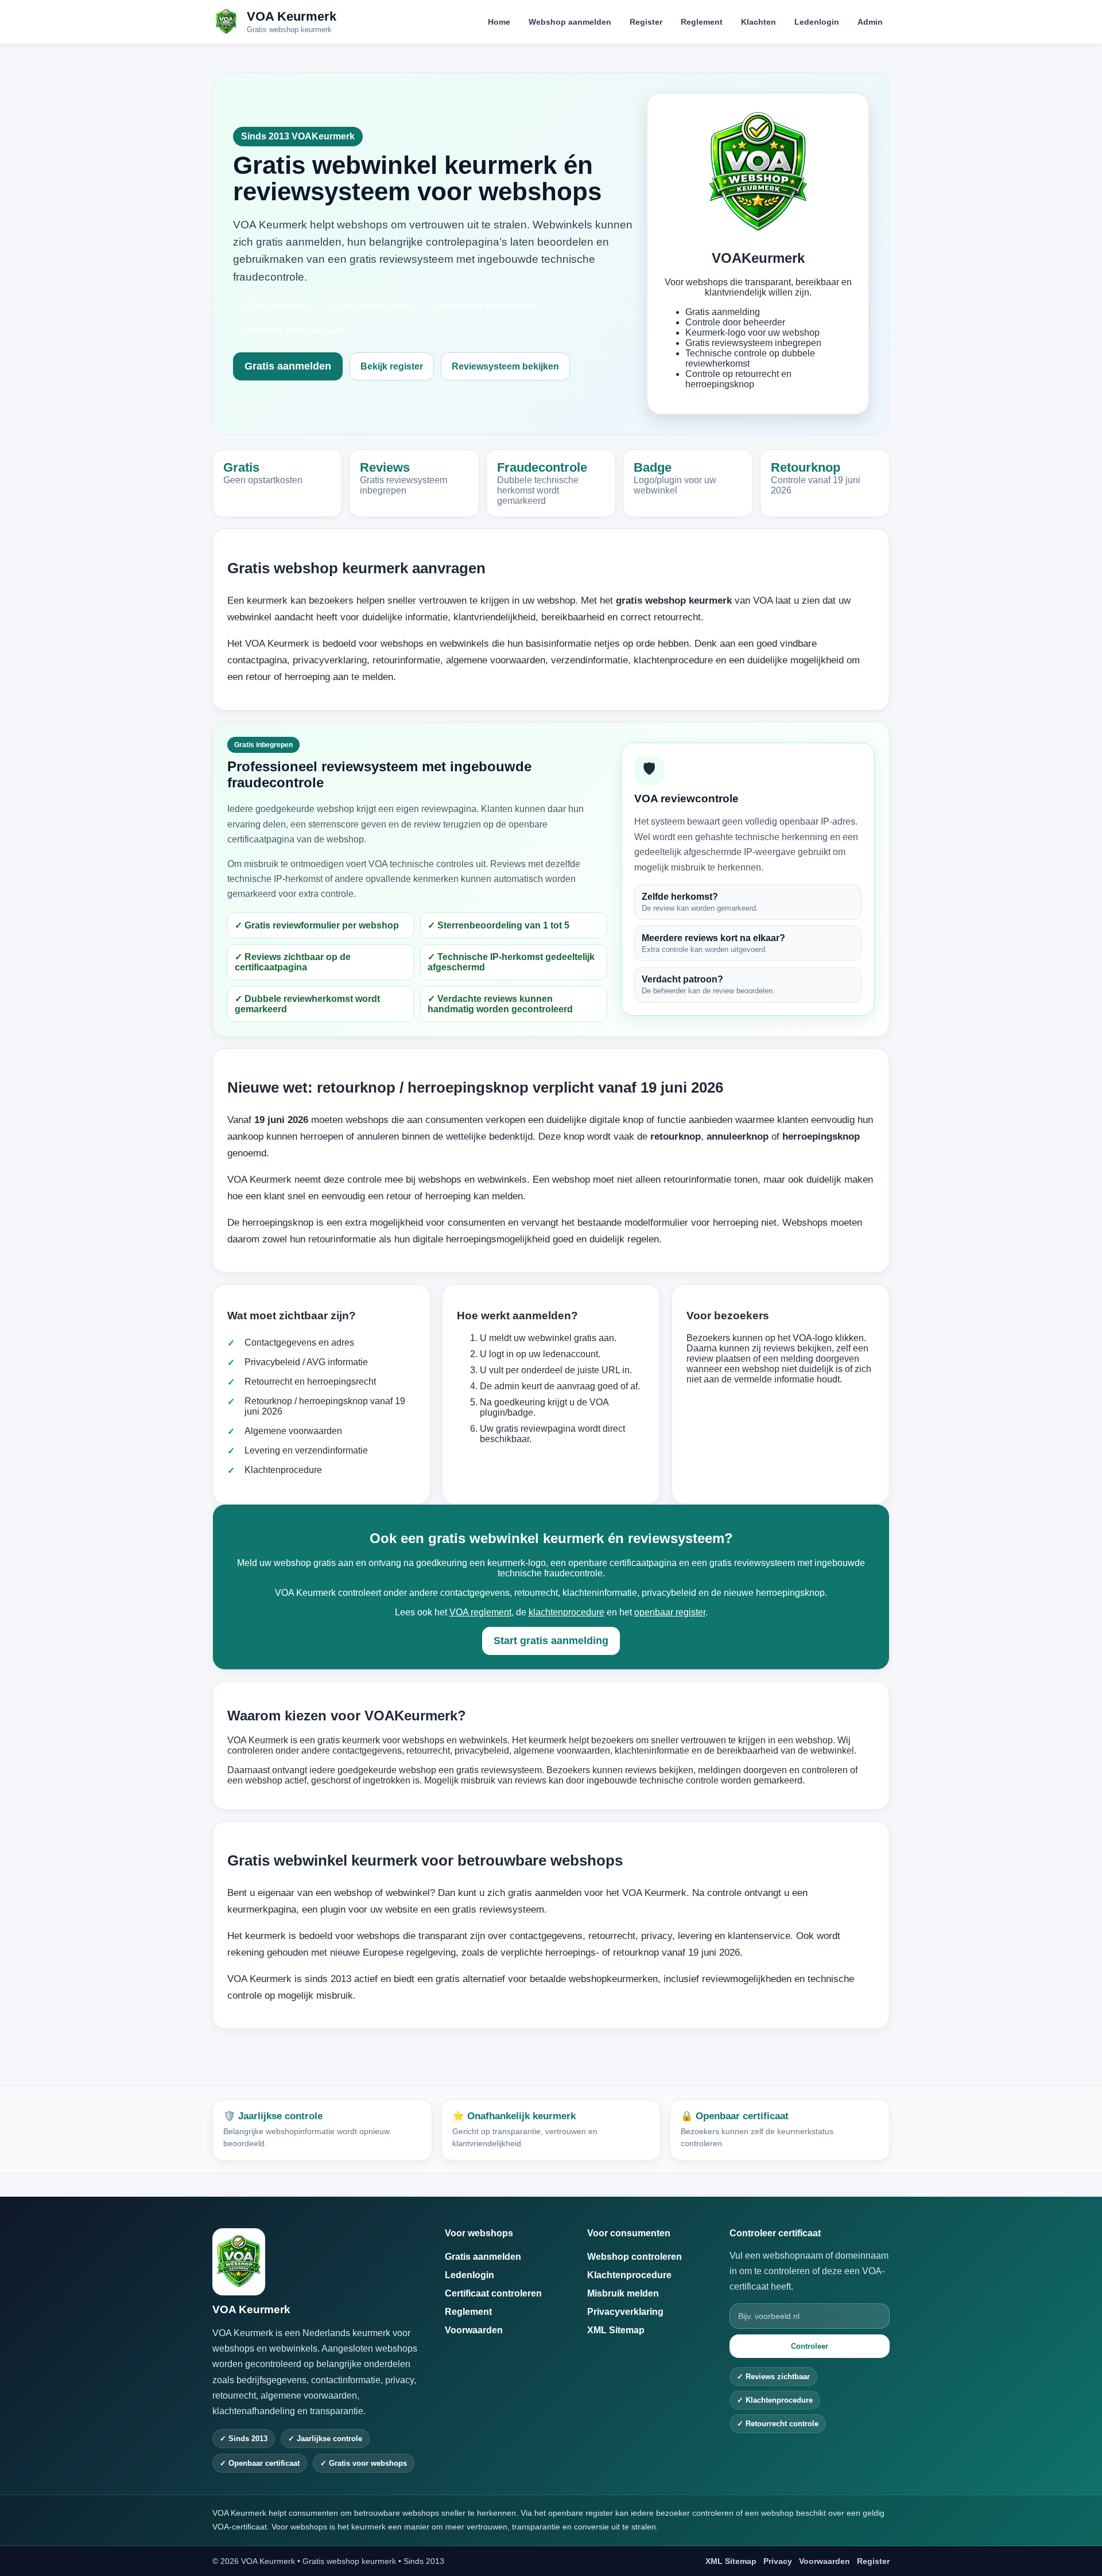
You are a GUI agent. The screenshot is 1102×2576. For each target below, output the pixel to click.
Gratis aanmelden (288, 366)
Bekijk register (392, 366)
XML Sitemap (616, 2330)
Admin (870, 22)
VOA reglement (480, 1612)
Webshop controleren (635, 2257)
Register (646, 22)
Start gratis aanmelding (551, 1641)
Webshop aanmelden (570, 22)
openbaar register (670, 1612)
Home (499, 22)
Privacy (778, 2561)
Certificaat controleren (493, 2293)
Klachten (758, 22)
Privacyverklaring (625, 2312)
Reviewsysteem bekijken (505, 366)
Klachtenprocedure (629, 2275)
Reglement (702, 22)
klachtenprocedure (566, 1612)
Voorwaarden (474, 2330)
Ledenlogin (817, 22)
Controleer (810, 2346)
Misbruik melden (623, 2293)
